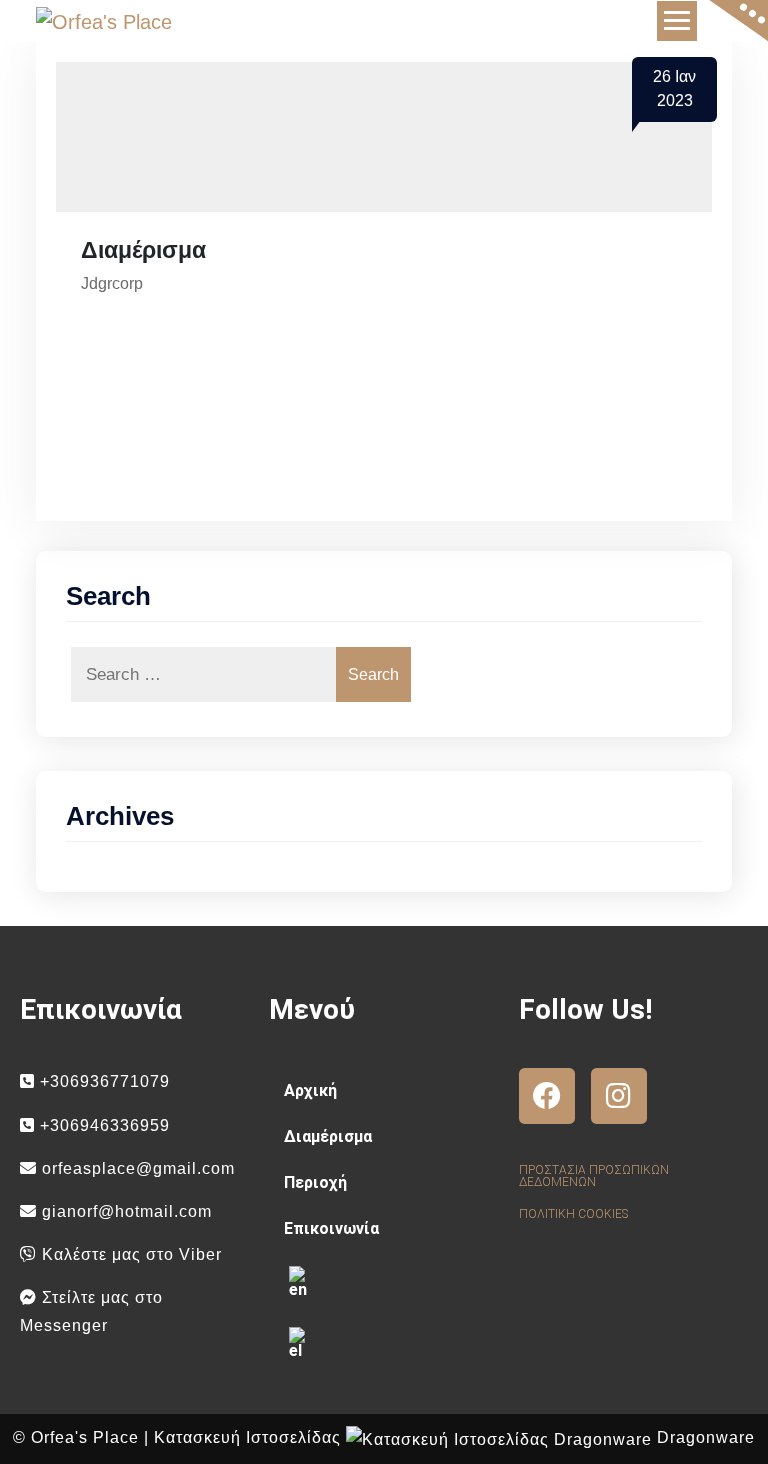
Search (373, 674)
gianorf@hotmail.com (124, 1211)
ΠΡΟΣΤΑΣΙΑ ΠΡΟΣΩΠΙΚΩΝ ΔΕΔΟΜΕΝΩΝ (594, 1176)
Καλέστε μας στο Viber (129, 1254)
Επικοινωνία (331, 1228)
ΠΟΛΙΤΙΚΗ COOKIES (573, 1214)
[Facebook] (547, 1096)
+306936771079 (102, 1081)
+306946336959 (102, 1125)
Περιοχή (315, 1182)
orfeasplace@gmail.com (136, 1168)
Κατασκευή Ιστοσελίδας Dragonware (454, 1437)
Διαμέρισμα (328, 1136)
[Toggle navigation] (677, 21)
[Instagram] (619, 1096)
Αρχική (310, 1090)
